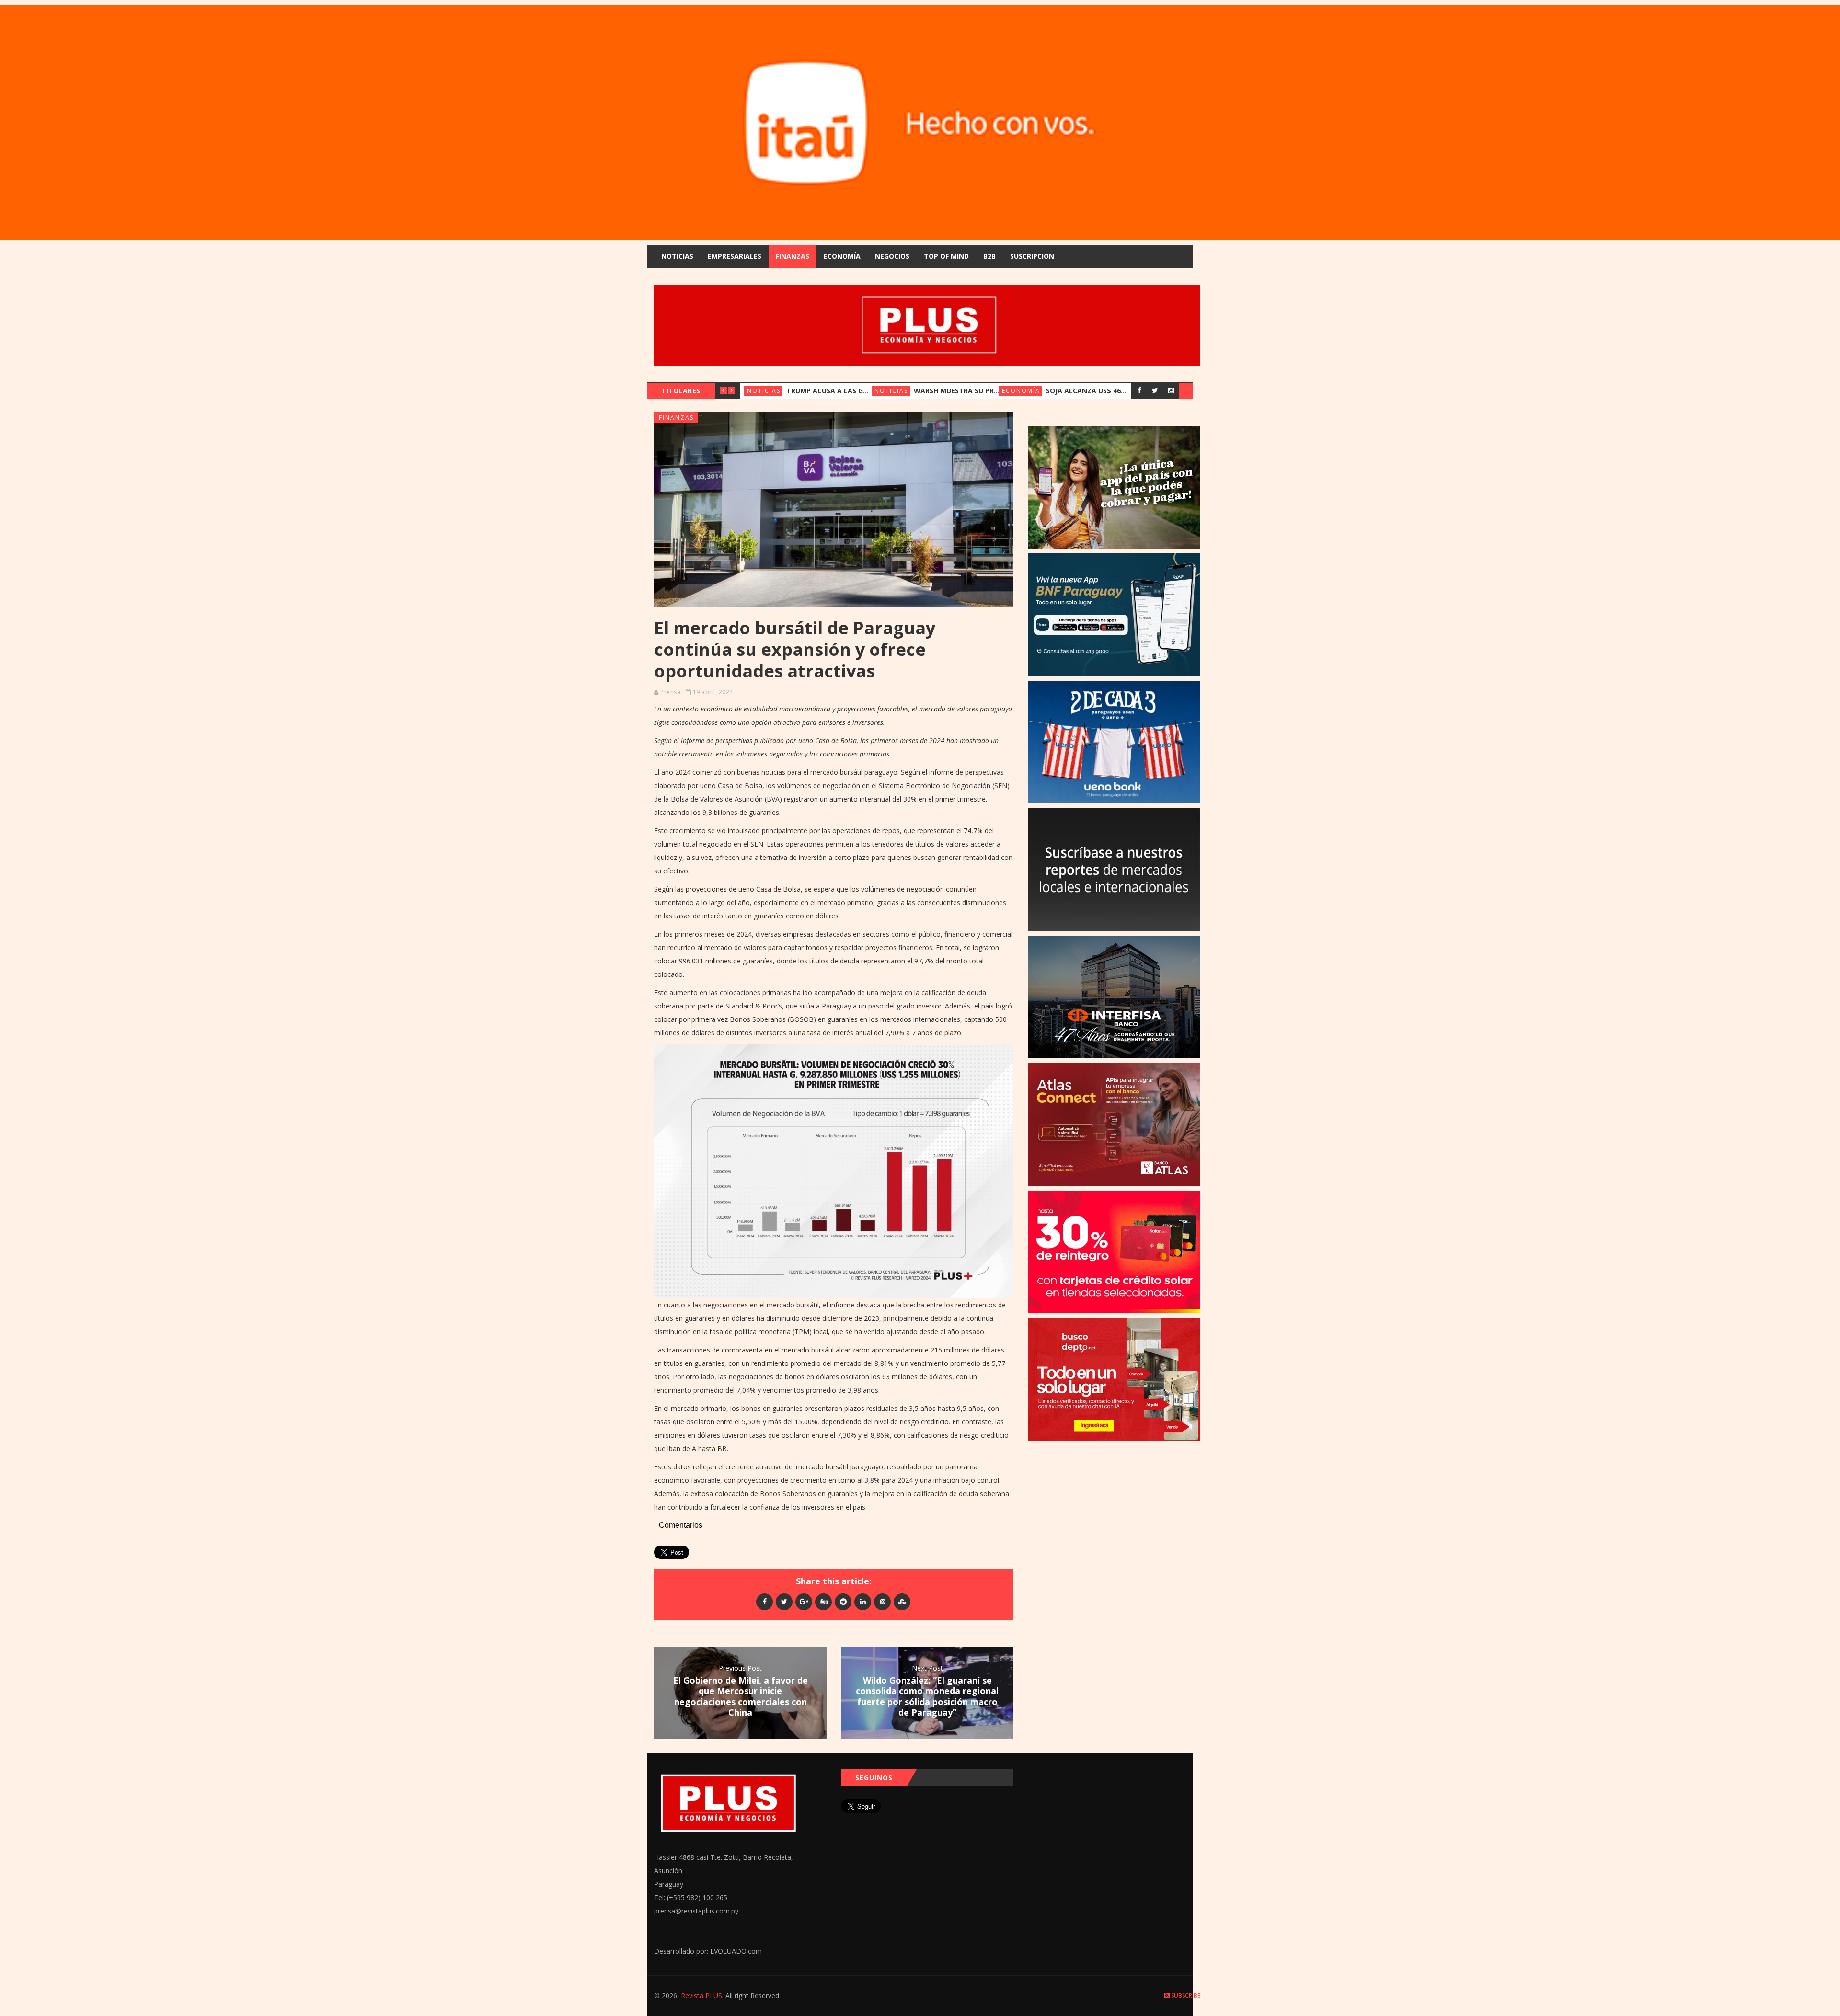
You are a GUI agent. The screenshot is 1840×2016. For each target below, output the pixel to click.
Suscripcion (1032, 256)
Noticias (677, 256)
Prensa (670, 692)
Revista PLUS (701, 1996)
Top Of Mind (946, 256)
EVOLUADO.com (736, 1951)
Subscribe (1185, 1996)
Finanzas (793, 256)
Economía (842, 256)
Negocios (892, 256)
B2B (989, 256)
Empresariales (735, 256)
